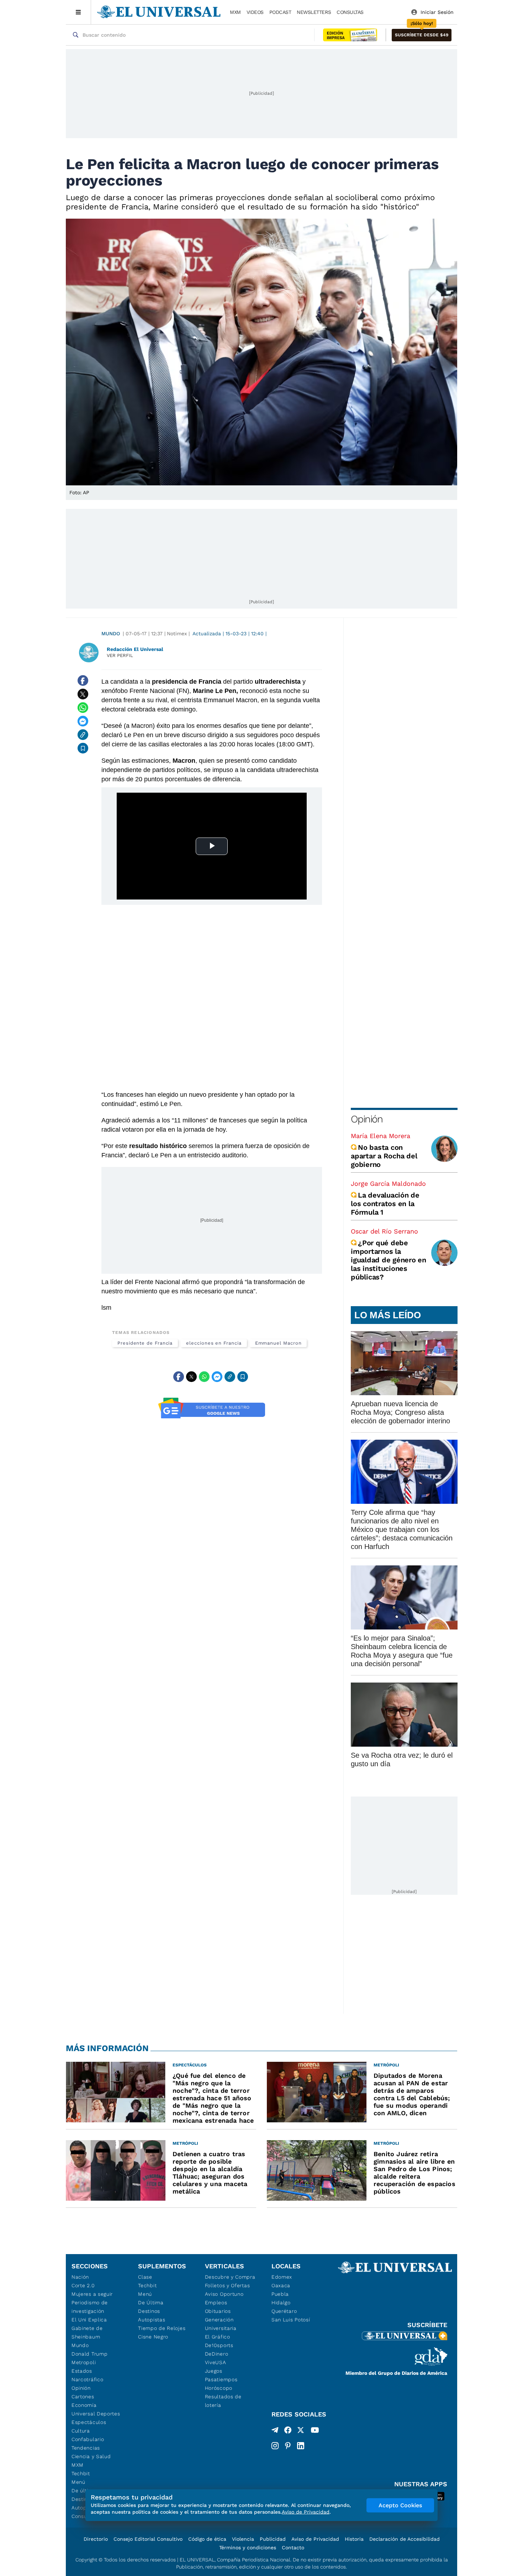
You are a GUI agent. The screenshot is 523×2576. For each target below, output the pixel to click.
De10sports (219, 2345)
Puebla (280, 2294)
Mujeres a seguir (92, 2294)
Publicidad (273, 2539)
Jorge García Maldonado (388, 1183)
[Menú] (78, 12)
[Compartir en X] (83, 694)
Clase (145, 2277)
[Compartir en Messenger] (83, 721)
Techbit (81, 2473)
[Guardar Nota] (83, 748)
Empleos (216, 2303)
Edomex (282, 2277)
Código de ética (207, 2539)
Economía (84, 2405)
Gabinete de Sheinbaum (87, 2332)
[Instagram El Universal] (275, 2446)
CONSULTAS (350, 12)
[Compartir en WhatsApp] (83, 708)
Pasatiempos (221, 2379)
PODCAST (280, 12)
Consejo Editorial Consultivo (148, 2539)
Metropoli (84, 2362)
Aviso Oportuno (224, 2294)
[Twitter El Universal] (301, 2431)
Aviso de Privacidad (315, 2539)
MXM (235, 12)
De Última (151, 2303)
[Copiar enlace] (83, 735)
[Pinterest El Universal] (288, 2446)
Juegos (214, 2371)
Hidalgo (281, 2303)
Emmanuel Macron (278, 1343)
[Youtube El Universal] (315, 2431)
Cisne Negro (153, 2337)
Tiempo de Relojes (162, 2328)
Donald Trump (89, 2354)
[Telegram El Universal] (275, 2431)
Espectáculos (89, 2422)
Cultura (81, 2431)
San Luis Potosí (291, 2320)
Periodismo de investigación (90, 2307)
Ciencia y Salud (91, 2456)
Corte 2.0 (83, 2285)
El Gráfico (218, 2337)
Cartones (83, 2397)
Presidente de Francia (145, 1343)
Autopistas (152, 2320)
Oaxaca (281, 2285)
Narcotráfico (87, 2379)
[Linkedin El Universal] (301, 2446)
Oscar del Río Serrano (384, 1231)
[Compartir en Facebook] (83, 680)
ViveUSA (216, 2362)
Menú (78, 2482)
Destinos (149, 2311)
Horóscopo (219, 2388)
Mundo (111, 633)
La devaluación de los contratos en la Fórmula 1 (385, 1204)
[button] (422, 35)
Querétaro (284, 2311)
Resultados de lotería (223, 2401)
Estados (82, 2371)
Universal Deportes (96, 2414)
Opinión (367, 1119)
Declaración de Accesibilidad (405, 2539)
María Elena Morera (381, 1136)
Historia (354, 2539)
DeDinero (217, 2354)
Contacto (293, 2548)
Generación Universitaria (221, 2324)
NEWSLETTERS (314, 12)
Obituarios (218, 2311)
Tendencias (86, 2448)
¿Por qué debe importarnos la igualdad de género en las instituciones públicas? (389, 1260)
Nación (80, 2277)
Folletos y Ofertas (228, 2285)
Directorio (96, 2539)
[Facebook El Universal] (288, 2431)
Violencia (243, 2539)
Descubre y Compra (230, 2277)
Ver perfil (120, 655)
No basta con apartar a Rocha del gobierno (384, 1156)
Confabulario (88, 2439)
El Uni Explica (89, 2320)
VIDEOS (255, 12)
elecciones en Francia (214, 1343)
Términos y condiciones (248, 2548)
